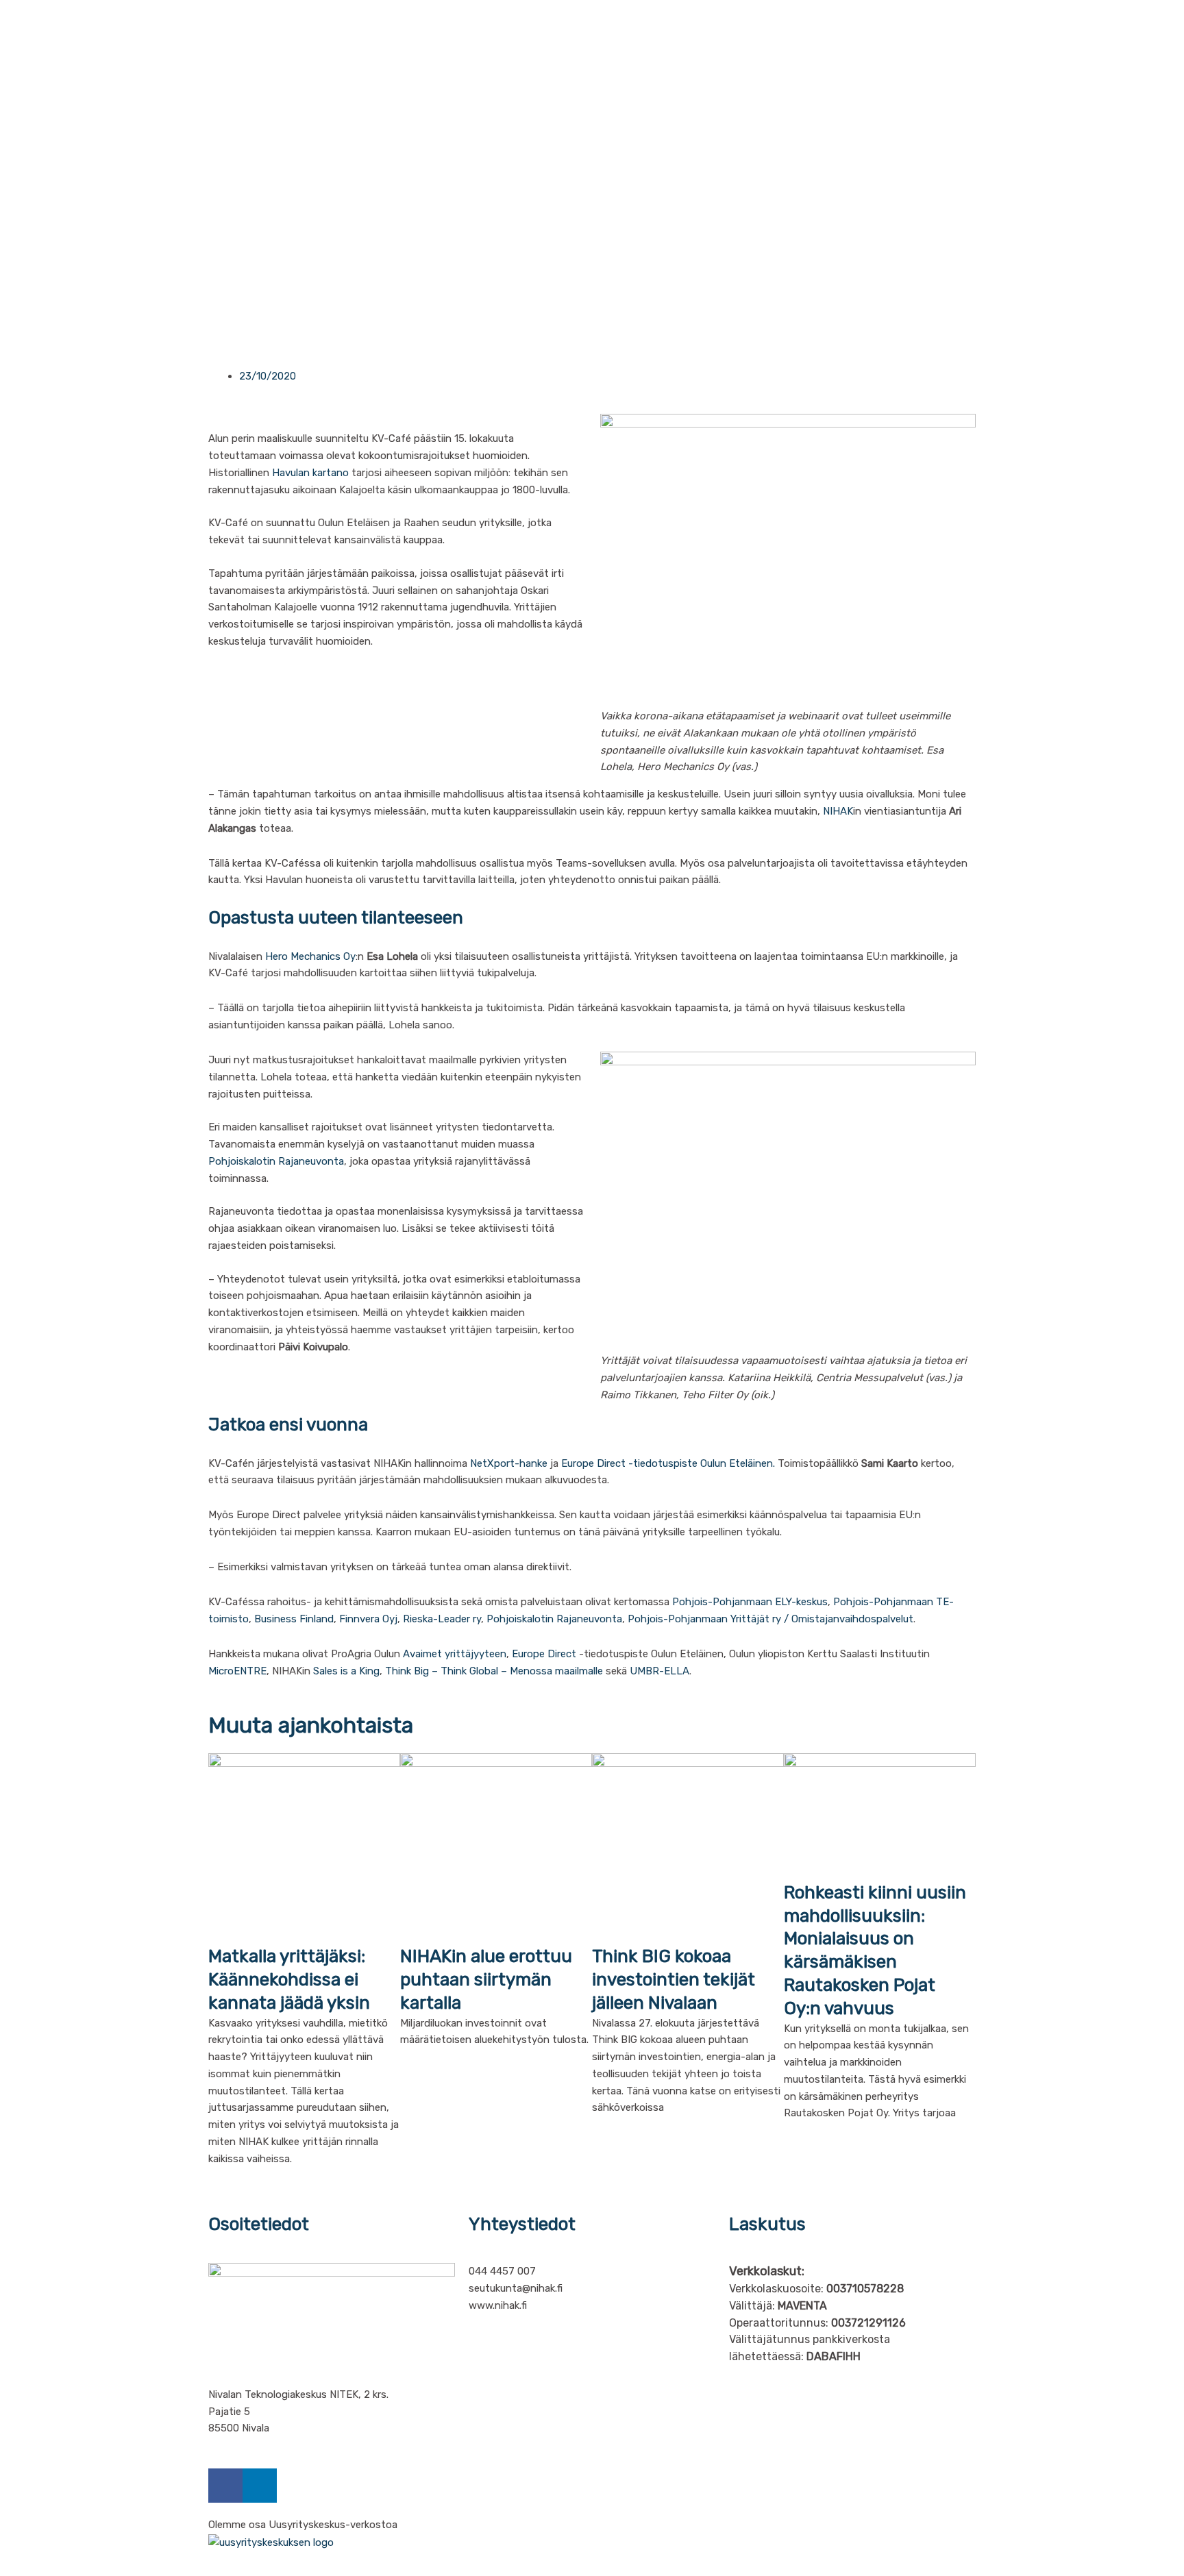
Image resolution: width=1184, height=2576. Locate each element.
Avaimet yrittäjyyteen (455, 1654)
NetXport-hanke (509, 1463)
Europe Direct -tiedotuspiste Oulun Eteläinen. (668, 1463)
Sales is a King (346, 1671)
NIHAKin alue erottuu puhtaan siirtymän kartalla (486, 1980)
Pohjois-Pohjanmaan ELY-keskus (750, 1602)
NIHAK (838, 811)
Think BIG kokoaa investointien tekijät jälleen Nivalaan (674, 1980)
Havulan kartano (310, 473)
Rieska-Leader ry (442, 1619)
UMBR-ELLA (659, 1671)
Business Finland (294, 1619)
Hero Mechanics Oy (310, 956)
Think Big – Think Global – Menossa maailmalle (495, 1671)
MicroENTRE (237, 1671)
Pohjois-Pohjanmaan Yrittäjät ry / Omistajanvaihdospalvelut (770, 1619)
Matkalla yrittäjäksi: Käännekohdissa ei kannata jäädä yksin (289, 1980)
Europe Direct (544, 1654)
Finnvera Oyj (368, 1619)
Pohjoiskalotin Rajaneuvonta (276, 1161)
